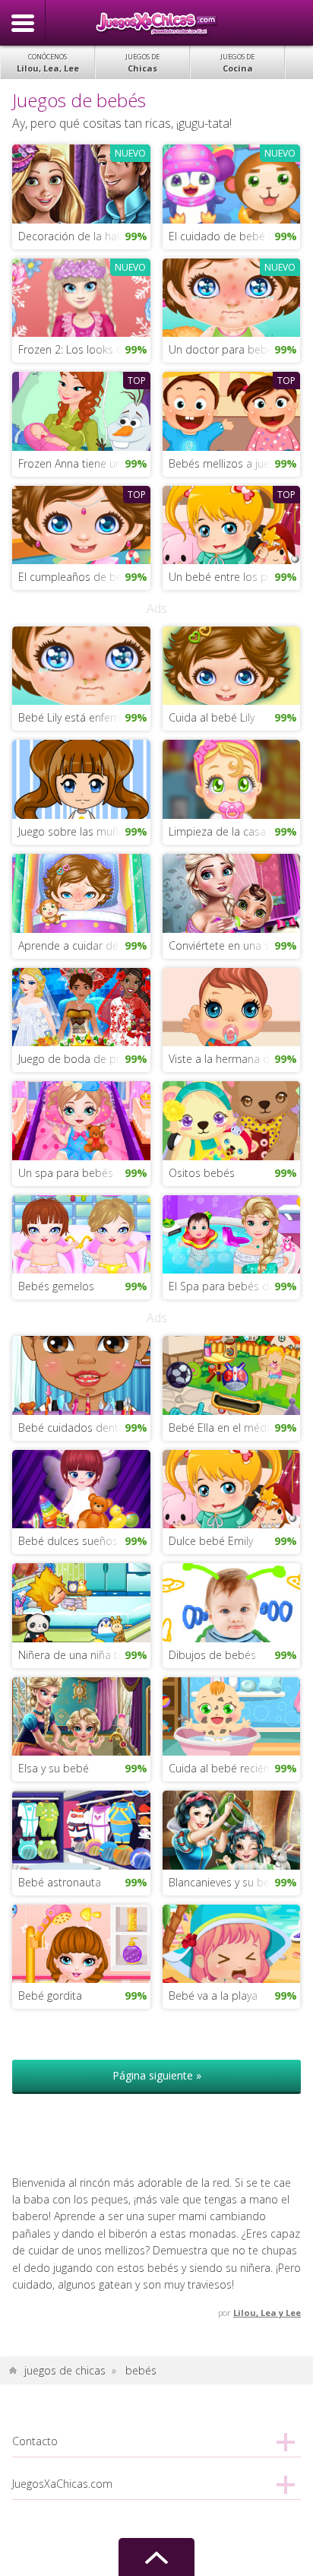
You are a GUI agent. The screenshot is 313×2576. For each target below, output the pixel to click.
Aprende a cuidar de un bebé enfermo (84, 945)
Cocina (237, 63)
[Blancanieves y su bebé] (231, 1829)
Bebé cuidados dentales (78, 1428)
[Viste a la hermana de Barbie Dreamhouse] (231, 1006)
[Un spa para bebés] (81, 1120)
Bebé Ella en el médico (225, 1428)
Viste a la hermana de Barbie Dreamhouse (234, 1059)
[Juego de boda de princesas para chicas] (81, 1006)
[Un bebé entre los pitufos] (231, 523)
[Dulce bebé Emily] (231, 1488)
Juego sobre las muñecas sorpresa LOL (84, 831)
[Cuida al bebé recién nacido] (231, 1715)
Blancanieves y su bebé (226, 1882)
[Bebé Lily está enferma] (81, 664)
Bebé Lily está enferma (74, 717)
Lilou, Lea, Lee (48, 63)
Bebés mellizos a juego (225, 463)
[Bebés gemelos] (81, 1233)
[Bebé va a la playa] (231, 1942)
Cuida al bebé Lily (212, 717)
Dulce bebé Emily (211, 1541)
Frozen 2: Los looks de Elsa (84, 349)
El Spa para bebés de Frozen (234, 1286)
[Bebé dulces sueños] (81, 1488)
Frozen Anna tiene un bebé (84, 463)
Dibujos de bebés (212, 1655)
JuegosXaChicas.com (156, 23)
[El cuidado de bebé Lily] (231, 183)
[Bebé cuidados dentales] (81, 1374)
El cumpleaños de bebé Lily (84, 577)
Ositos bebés (202, 1173)
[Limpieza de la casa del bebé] (231, 778)
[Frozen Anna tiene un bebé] (81, 410)
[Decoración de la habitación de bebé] (81, 183)
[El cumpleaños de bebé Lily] (81, 523)
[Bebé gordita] (81, 1942)
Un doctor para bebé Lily (230, 349)
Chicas (142, 63)
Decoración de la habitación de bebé (84, 236)
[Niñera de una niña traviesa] (81, 1602)
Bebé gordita (50, 1995)
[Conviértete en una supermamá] (231, 892)
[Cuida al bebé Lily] (231, 664)
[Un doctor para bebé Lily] (231, 296)
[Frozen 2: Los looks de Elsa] (81, 296)
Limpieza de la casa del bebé (234, 831)
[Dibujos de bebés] (231, 1602)
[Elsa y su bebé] (81, 1715)
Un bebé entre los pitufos (232, 577)
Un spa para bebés (66, 1173)
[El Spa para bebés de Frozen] (231, 1233)
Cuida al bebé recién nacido (234, 1768)
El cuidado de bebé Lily (226, 236)
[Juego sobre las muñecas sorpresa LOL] (81, 778)
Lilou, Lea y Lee (267, 2313)
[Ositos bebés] (231, 1120)
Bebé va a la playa (213, 1995)
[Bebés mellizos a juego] (231, 410)
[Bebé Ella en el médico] (231, 1374)
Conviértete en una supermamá (234, 945)
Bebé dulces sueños (68, 1541)
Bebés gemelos (56, 1286)
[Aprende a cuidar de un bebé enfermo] (81, 892)
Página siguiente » (157, 2075)
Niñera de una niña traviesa (84, 1655)
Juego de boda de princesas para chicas (84, 1059)
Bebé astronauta (60, 1882)
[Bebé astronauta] (81, 1829)
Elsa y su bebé (54, 1768)
